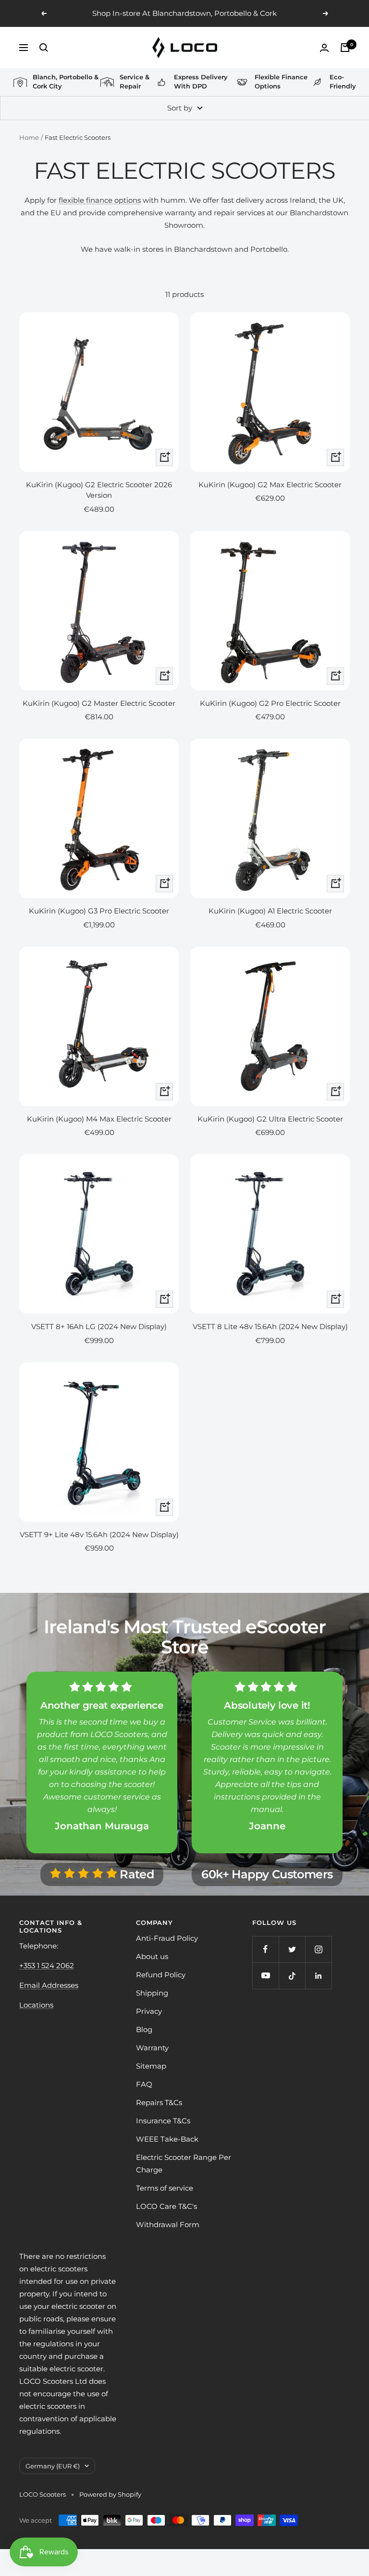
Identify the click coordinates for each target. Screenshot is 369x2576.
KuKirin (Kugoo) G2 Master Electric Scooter (99, 703)
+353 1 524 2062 (47, 1966)
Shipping (152, 1993)
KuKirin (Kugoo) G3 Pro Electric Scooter (99, 911)
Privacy (149, 2011)
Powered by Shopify (110, 2494)
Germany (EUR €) (53, 2466)
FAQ (144, 2084)
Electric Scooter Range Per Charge (184, 2163)
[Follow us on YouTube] (265, 1976)
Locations (36, 2005)
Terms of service (165, 2188)
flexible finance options (100, 200)
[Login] (324, 48)
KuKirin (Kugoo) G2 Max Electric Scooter (270, 485)
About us (152, 1956)
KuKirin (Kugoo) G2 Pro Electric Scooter (270, 703)
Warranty (152, 2048)
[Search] (44, 48)
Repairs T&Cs (159, 2102)
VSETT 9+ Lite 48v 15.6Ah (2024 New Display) (99, 1535)
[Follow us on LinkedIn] (318, 1976)
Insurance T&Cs (163, 2121)
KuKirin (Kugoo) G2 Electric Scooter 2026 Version (99, 490)
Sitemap (151, 2066)
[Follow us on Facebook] (265, 1949)
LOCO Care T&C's (166, 2206)
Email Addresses (49, 1985)
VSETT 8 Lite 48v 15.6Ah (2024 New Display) (270, 1326)
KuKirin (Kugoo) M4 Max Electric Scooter (99, 1119)
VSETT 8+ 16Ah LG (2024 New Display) (99, 1326)
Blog (144, 2029)
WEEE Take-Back (167, 2139)
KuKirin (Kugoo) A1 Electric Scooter (270, 911)
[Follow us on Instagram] (318, 1949)
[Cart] (345, 48)
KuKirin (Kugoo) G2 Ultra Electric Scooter (270, 1119)
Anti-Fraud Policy (167, 1938)
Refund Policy (161, 1975)
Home (29, 137)
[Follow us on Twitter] (292, 1949)
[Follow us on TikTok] (292, 1976)
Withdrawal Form (168, 2225)
